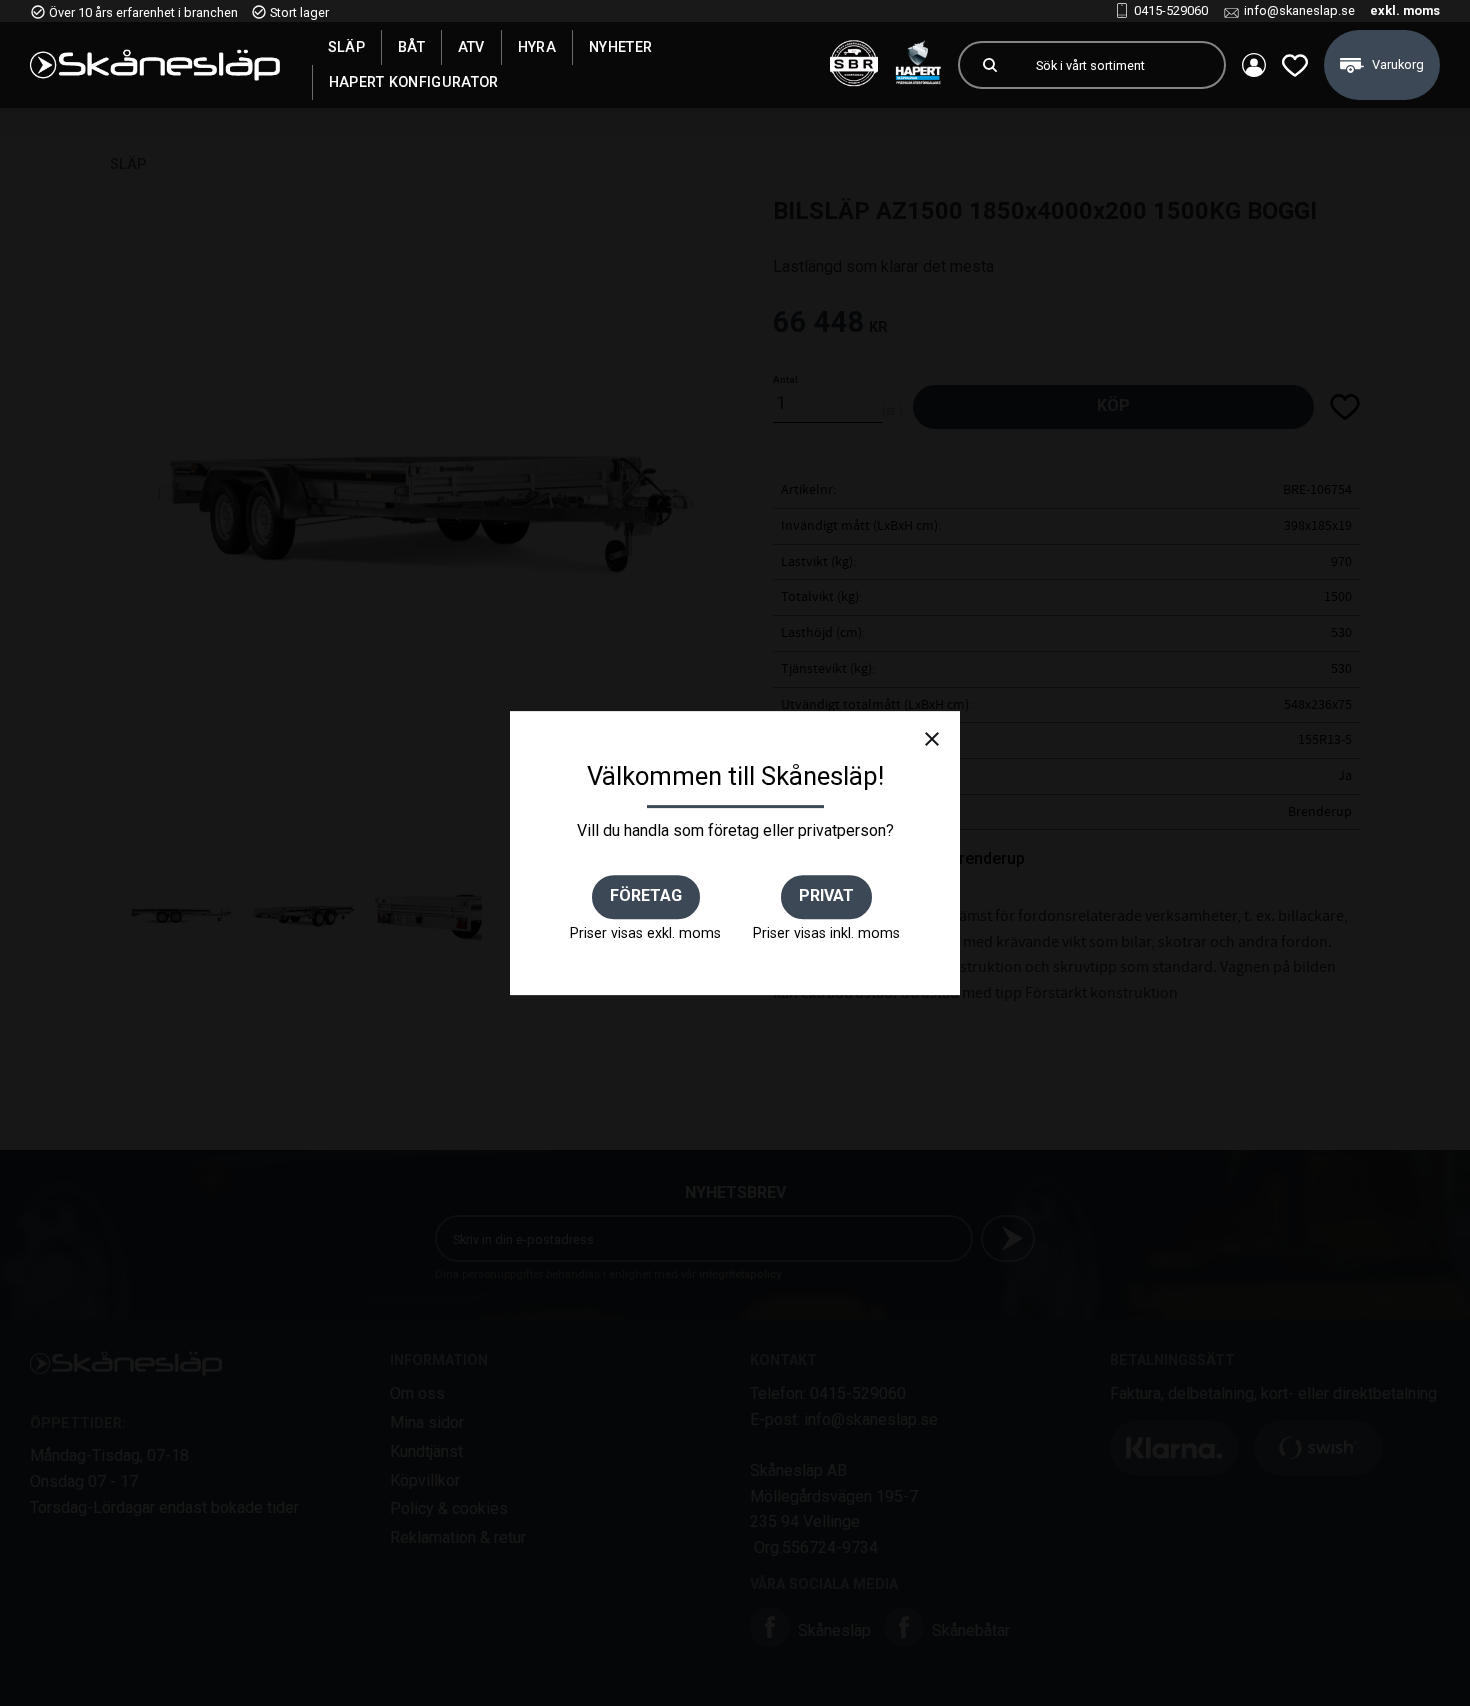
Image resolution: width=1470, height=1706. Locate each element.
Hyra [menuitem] (537, 47)
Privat (826, 895)
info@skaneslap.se (1299, 10)
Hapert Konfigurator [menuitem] (414, 82)
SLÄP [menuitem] (346, 47)
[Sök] (990, 65)
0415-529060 (1171, 10)
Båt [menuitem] (411, 47)
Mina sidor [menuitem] (1254, 65)
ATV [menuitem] (471, 47)
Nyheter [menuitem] (620, 47)
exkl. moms (1405, 10)
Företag (646, 895)
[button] (1295, 65)
